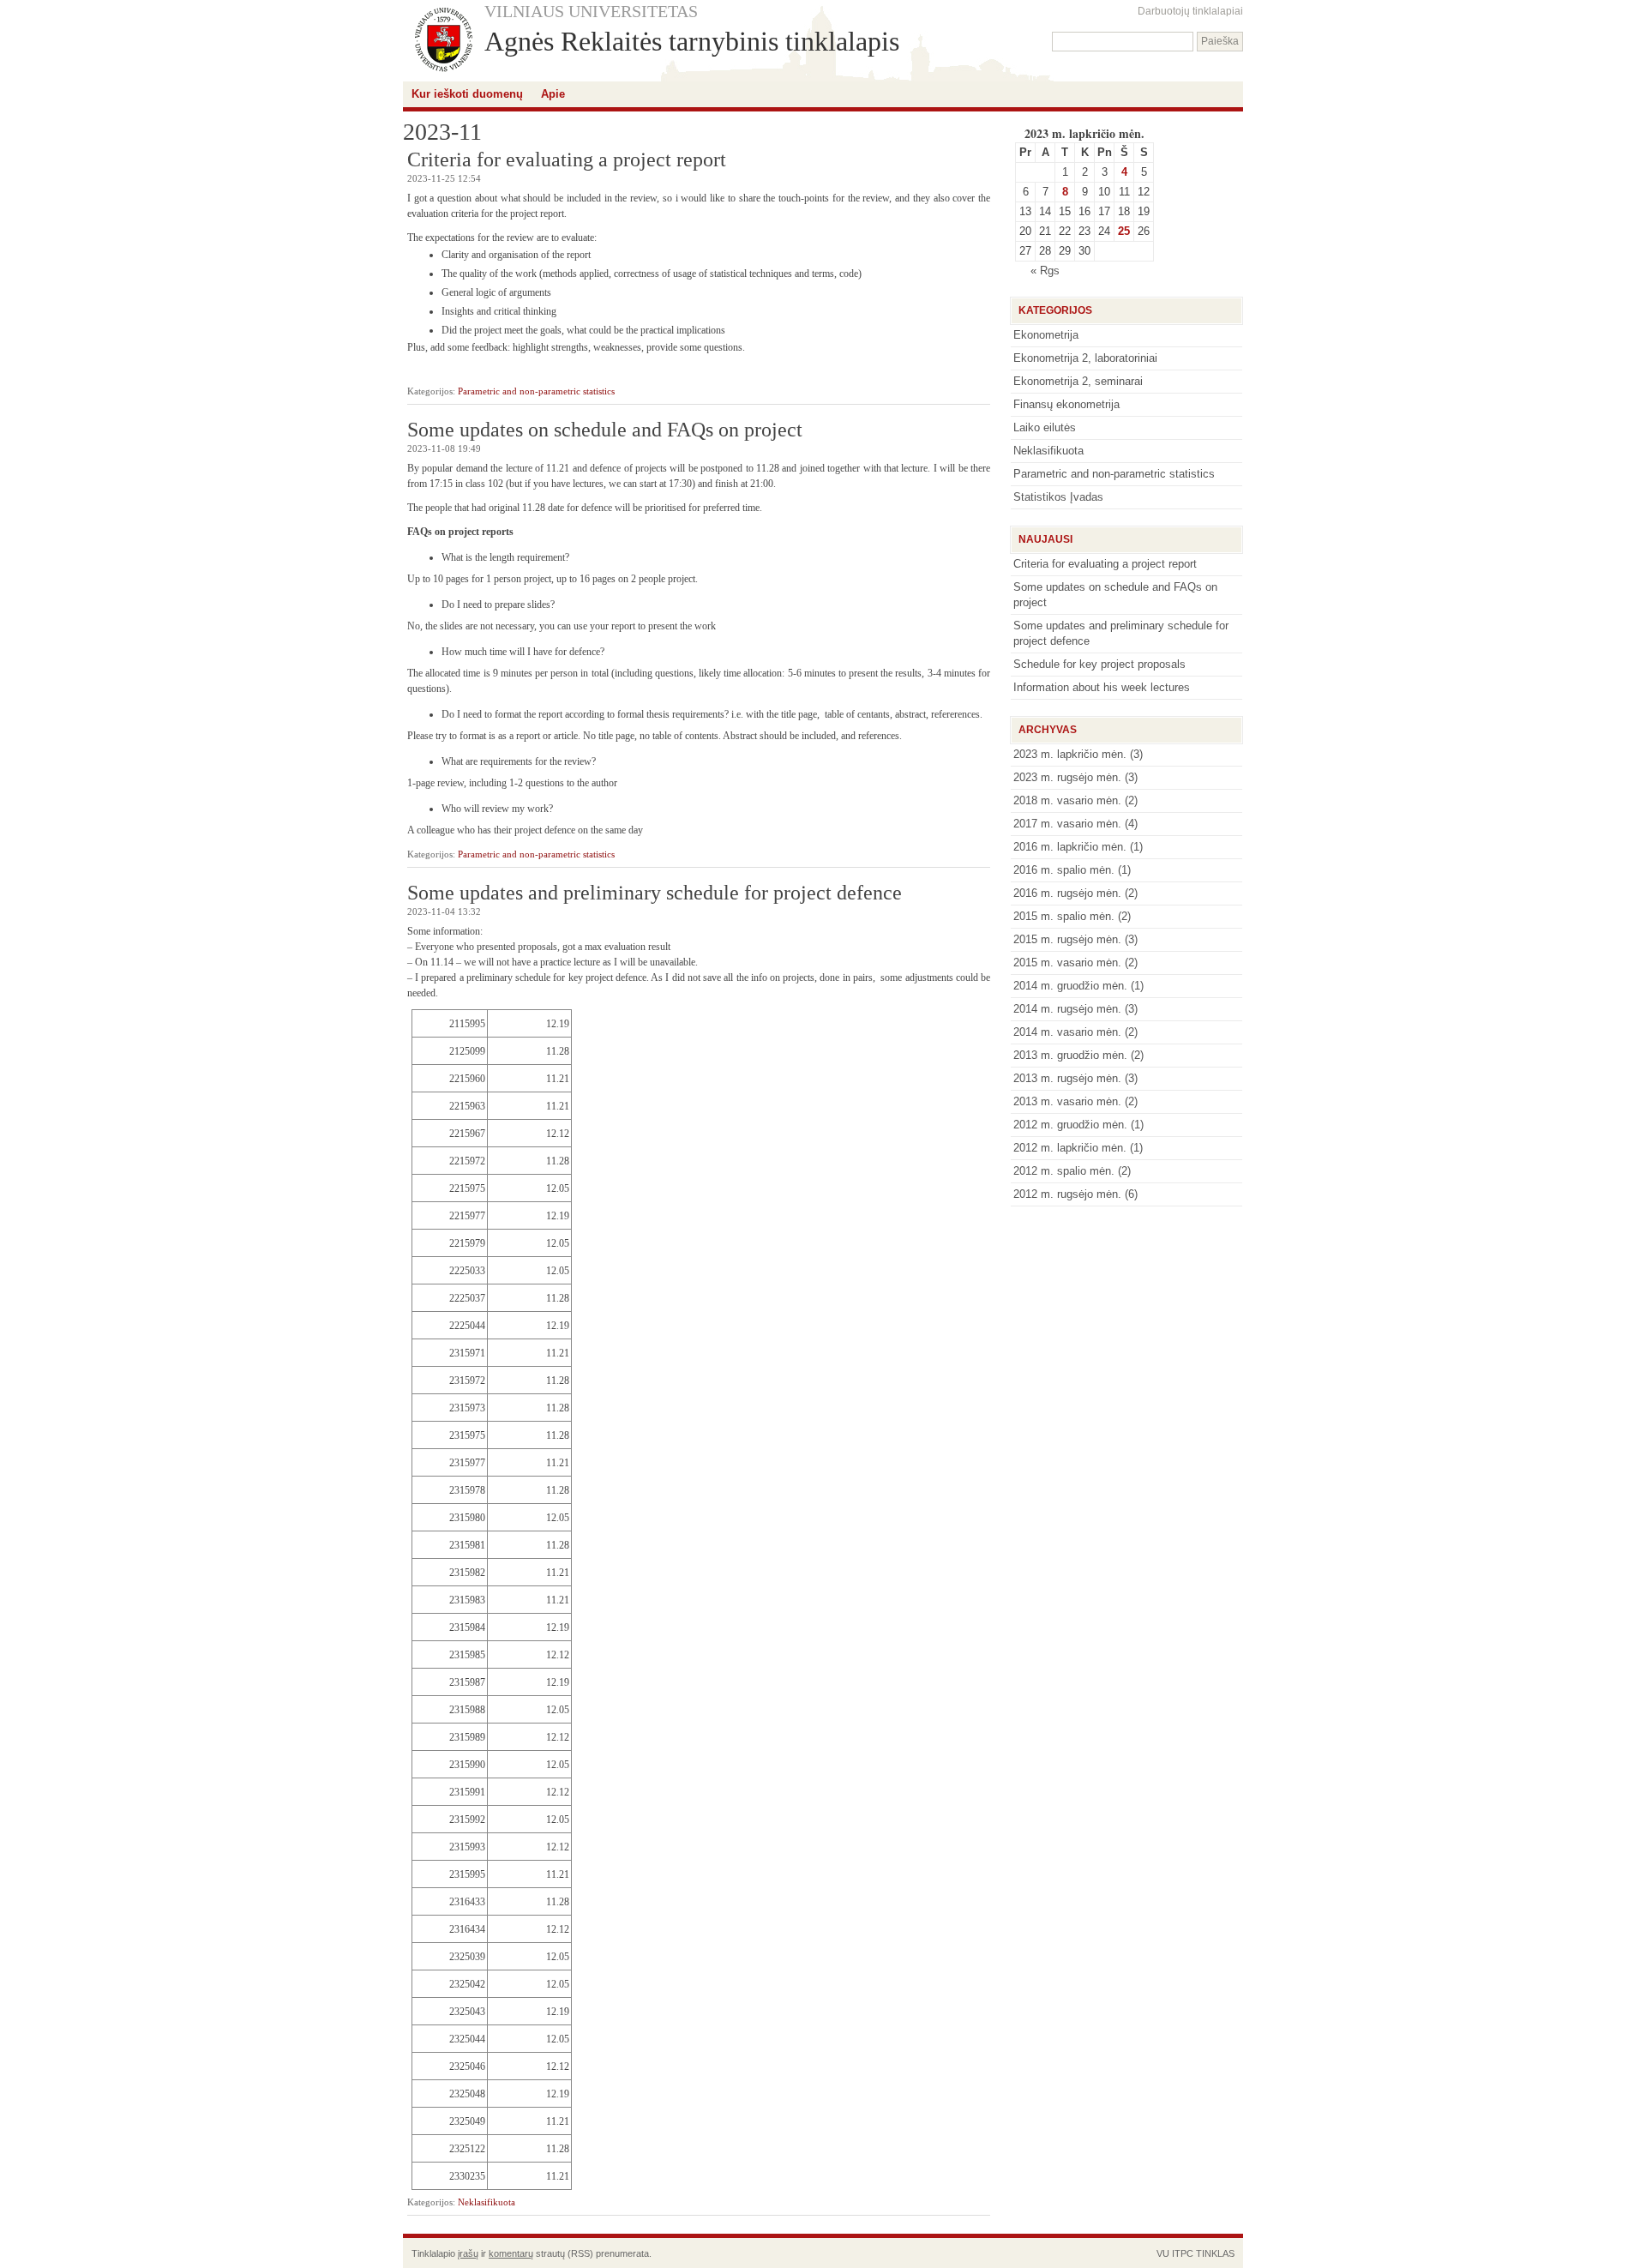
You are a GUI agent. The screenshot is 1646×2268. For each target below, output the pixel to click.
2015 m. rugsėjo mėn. (1067, 939)
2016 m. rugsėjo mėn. (1067, 893)
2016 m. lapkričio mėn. (1070, 847)
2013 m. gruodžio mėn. (1070, 1055)
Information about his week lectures (1102, 687)
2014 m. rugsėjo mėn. (1067, 1009)
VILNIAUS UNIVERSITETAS (591, 11)
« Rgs (1045, 271)
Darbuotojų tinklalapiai (1190, 11)
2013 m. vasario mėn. (1067, 1101)
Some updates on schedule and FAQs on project (605, 430)
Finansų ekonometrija (1066, 404)
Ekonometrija (1046, 335)
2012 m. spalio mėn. (1064, 1171)
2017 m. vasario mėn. (1067, 824)
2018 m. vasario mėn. (1067, 800)
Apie (553, 94)
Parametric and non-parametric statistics (536, 391)
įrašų (468, 2253)
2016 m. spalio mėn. (1064, 870)
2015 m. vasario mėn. (1067, 963)
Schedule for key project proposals (1099, 664)
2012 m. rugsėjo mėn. (1067, 1194)
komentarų (511, 2253)
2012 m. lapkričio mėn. (1070, 1148)
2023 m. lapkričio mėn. (1070, 754)
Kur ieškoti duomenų (467, 94)
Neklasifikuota (487, 2202)
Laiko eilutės (1045, 427)
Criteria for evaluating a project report (567, 159)
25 (1124, 231)
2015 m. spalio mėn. (1064, 916)
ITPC (1183, 2253)
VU (1163, 2253)
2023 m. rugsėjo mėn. (1067, 777)
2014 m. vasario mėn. (1067, 1032)
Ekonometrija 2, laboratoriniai (1085, 358)
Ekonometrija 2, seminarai (1078, 381)
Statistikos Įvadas (1058, 497)
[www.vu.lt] (444, 41)
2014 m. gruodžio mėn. (1070, 986)
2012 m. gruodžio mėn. (1070, 1125)
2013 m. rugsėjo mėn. (1067, 1078)
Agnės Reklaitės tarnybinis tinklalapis (692, 41)
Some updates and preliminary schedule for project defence (655, 893)
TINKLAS (1215, 2253)
